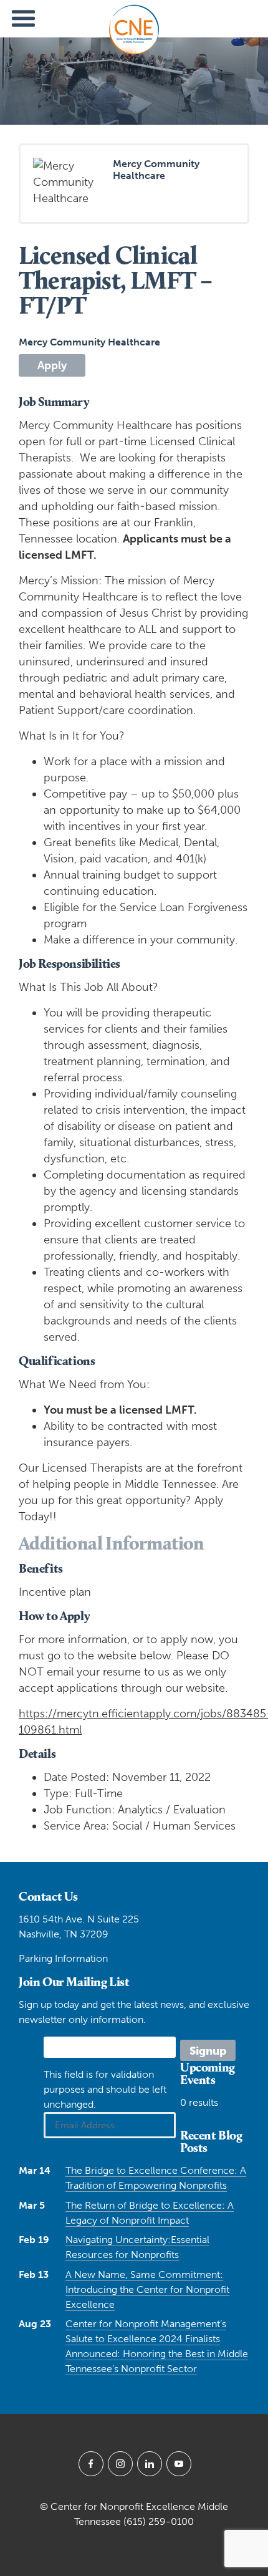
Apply (52, 365)
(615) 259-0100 (159, 2521)
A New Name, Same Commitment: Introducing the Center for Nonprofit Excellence (147, 2289)
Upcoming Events (208, 2073)
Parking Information (63, 1958)
